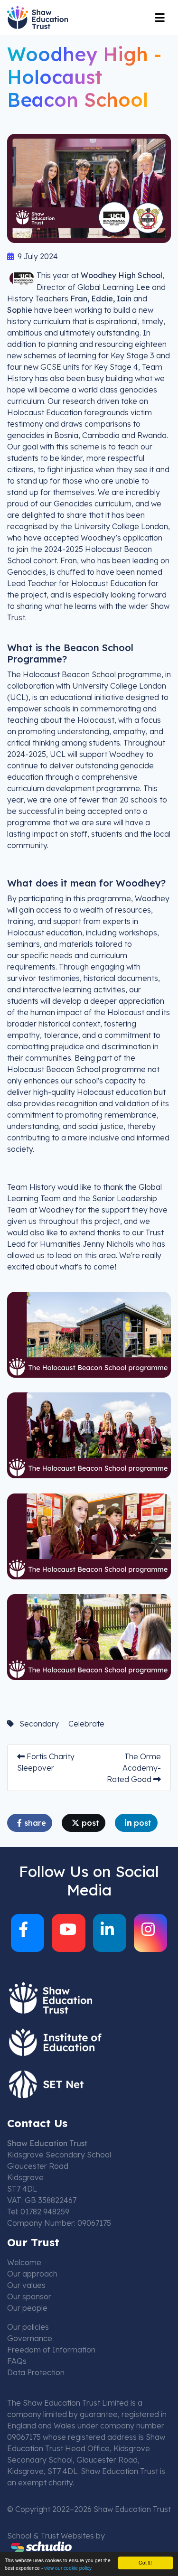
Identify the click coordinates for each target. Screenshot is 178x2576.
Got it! (145, 2562)
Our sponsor (29, 2296)
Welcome (24, 2262)
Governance (30, 2338)
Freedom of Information (51, 2350)
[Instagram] (150, 1933)
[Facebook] (28, 1933)
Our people (27, 2308)
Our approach (32, 2274)
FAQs (17, 2361)
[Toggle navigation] (160, 18)
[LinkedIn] (110, 1933)
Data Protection (36, 2372)
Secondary (39, 1724)
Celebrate (86, 1724)
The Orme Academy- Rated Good (134, 1768)
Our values (26, 2285)
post (89, 1823)
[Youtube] (68, 1933)
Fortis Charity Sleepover (46, 1762)
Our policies (28, 2327)
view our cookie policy (68, 2568)
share (34, 1823)
